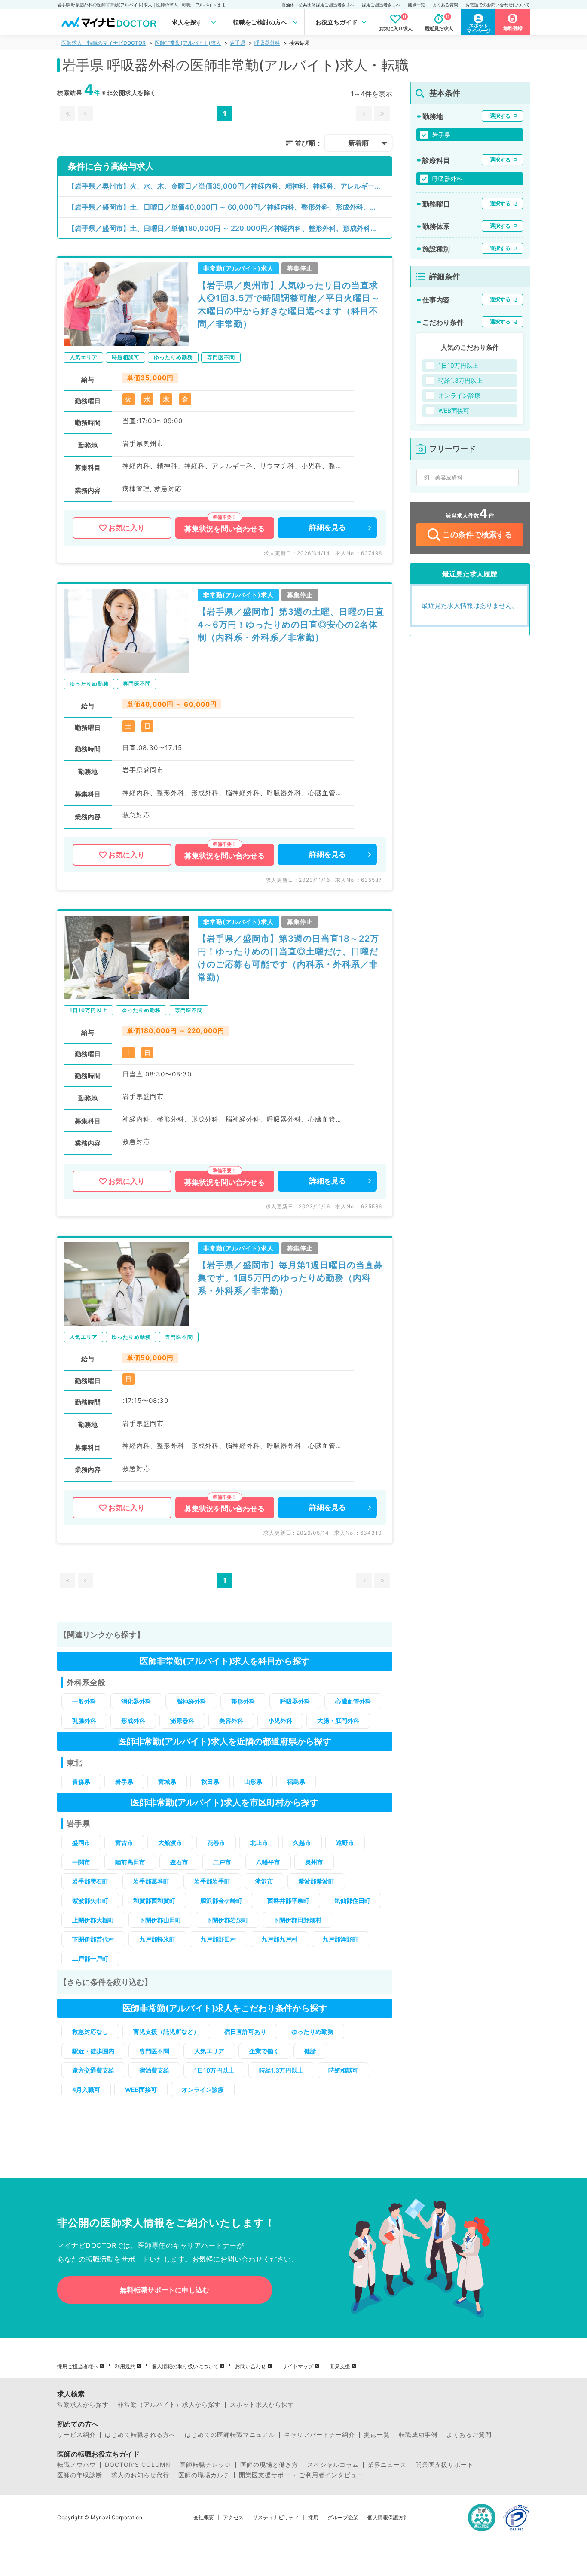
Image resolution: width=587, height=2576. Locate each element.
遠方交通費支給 (93, 2070)
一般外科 (84, 1701)
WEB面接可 (141, 2090)
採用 (313, 2518)
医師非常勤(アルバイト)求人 (188, 43)
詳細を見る (328, 527)
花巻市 (216, 1843)
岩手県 (238, 43)
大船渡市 (170, 1843)
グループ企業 (343, 2518)
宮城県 (167, 1782)
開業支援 (340, 2366)
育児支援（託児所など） (166, 2032)
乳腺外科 (84, 1721)
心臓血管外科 (353, 1701)
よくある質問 (445, 5)
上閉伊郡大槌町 (93, 1920)
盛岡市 (81, 1843)
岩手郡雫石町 (90, 1881)
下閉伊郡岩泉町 (227, 1920)
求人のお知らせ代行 (140, 2475)
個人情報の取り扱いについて (185, 2366)
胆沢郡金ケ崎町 (221, 1901)
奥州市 (314, 1862)
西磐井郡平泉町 (288, 1901)
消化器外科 (136, 1701)
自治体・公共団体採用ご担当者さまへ (318, 5)
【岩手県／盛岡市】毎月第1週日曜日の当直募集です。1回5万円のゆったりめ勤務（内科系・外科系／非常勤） (290, 1278)
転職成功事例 (418, 2435)
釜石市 (179, 1862)
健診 (310, 2051)
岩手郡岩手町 (212, 1881)
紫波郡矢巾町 (90, 1901)
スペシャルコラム (333, 2465)
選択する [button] (500, 116)
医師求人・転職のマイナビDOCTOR (104, 43)
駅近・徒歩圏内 (93, 2051)
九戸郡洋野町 (340, 1939)
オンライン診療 (203, 2090)
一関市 (81, 1862)
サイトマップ (298, 2366)
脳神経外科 (191, 1701)
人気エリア (209, 2051)
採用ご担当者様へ (78, 2366)
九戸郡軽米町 (157, 1939)
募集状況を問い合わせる (225, 529)
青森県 (81, 1782)
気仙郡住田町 (352, 1901)
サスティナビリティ (276, 2518)
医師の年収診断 (80, 2475)
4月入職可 (86, 2090)
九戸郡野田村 (218, 1939)
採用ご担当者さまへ (381, 5)
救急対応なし (90, 2032)
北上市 (259, 1843)
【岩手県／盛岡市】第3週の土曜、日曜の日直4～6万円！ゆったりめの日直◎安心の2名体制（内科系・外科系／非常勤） (291, 625)
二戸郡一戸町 (90, 1959)
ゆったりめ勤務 (312, 2032)
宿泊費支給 (154, 2070)
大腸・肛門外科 (338, 1721)
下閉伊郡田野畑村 (297, 1920)
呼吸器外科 (267, 43)
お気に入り (127, 528)
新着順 (358, 143)
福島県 (296, 1782)
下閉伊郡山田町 (160, 1920)
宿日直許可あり (245, 2032)
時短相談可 (343, 2070)
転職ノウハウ (76, 2465)
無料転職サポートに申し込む (165, 2290)
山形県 (253, 1782)
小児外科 (280, 1721)
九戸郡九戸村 (279, 1939)
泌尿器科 (182, 1721)
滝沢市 (264, 1881)
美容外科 (231, 1721)
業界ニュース (387, 2465)
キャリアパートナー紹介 (319, 2435)
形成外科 (133, 1721)
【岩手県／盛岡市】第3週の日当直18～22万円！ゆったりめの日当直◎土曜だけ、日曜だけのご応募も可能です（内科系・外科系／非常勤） (288, 958)
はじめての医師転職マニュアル (230, 2435)
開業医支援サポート (445, 2465)
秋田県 (210, 1782)
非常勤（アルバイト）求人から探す (169, 2405)
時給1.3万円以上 (281, 2070)
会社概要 (204, 2518)
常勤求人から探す (83, 2405)
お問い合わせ (251, 2366)
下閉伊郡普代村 (93, 1939)
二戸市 (222, 1862)
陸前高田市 (130, 1862)
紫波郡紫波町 (316, 1881)
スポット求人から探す (262, 2405)
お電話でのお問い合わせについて (498, 5)
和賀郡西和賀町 (154, 1901)
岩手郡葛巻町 (151, 1881)
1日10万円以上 (214, 2070)
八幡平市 (268, 1862)
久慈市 (302, 1843)
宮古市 (124, 1843)
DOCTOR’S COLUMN (138, 2465)
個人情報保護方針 (388, 2518)
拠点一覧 (416, 5)
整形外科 (243, 1701)
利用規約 (125, 2366)
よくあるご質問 (469, 2435)
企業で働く (264, 2051)
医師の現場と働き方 (269, 2465)
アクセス (233, 2518)
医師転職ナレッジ (205, 2465)
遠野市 (345, 1843)
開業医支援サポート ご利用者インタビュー (301, 2475)
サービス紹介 (76, 2435)
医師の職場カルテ (204, 2475)
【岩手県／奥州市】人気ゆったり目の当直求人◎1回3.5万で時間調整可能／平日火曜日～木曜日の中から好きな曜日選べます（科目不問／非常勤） (289, 305)
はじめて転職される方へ (140, 2435)
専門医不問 (154, 2051)
